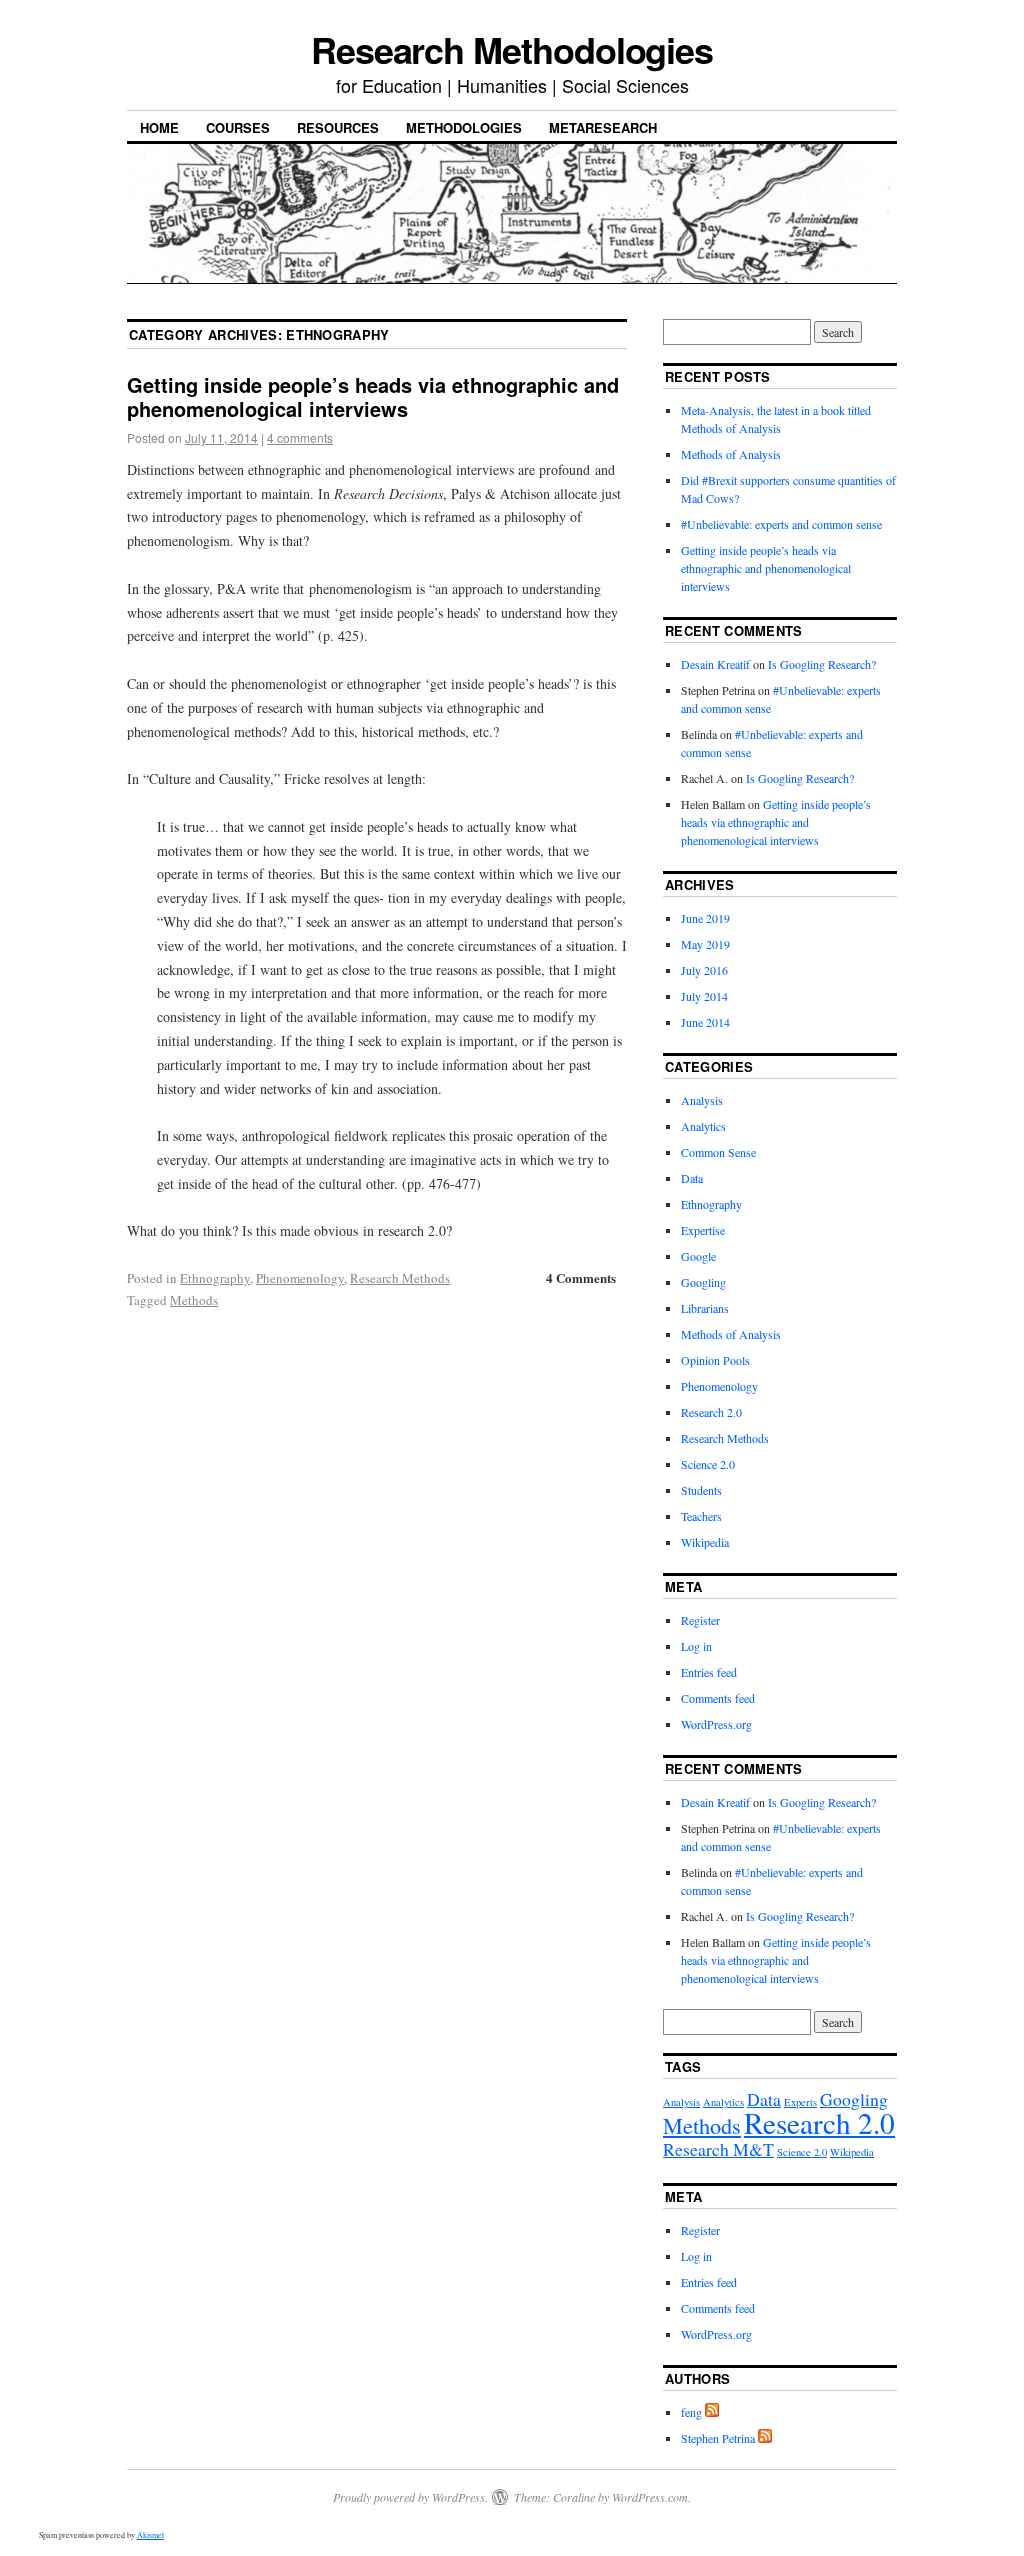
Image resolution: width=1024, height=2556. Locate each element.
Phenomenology (300, 1278)
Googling (703, 1282)
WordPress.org (716, 1724)
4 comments (300, 437)
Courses (238, 127)
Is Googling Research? (822, 664)
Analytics (703, 1126)
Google (698, 1256)
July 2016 (704, 970)
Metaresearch (603, 127)
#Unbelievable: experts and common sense (781, 524)
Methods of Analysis (731, 454)
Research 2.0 (711, 1412)
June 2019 (705, 918)
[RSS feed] (712, 2412)
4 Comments (581, 1277)
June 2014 (705, 1022)
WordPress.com (650, 2497)
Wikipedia (705, 1542)
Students (701, 1490)
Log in (696, 1646)
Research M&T (718, 2149)
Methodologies (464, 127)
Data (692, 1178)
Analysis (702, 1100)
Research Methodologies (512, 49)
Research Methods (400, 1278)
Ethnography (215, 1278)
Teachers (701, 1516)
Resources (338, 127)
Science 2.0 (708, 1464)
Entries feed (709, 1672)
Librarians (705, 1308)
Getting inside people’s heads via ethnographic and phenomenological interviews (373, 396)
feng (691, 2412)
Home (159, 127)
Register (700, 1620)
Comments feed (718, 1698)
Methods (194, 1300)
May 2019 (705, 944)
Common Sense (718, 1152)
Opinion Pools (715, 1360)
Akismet (150, 2535)
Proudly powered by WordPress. (410, 2497)
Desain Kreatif (715, 664)
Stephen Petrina (718, 2438)
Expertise (703, 1230)
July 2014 (704, 996)
